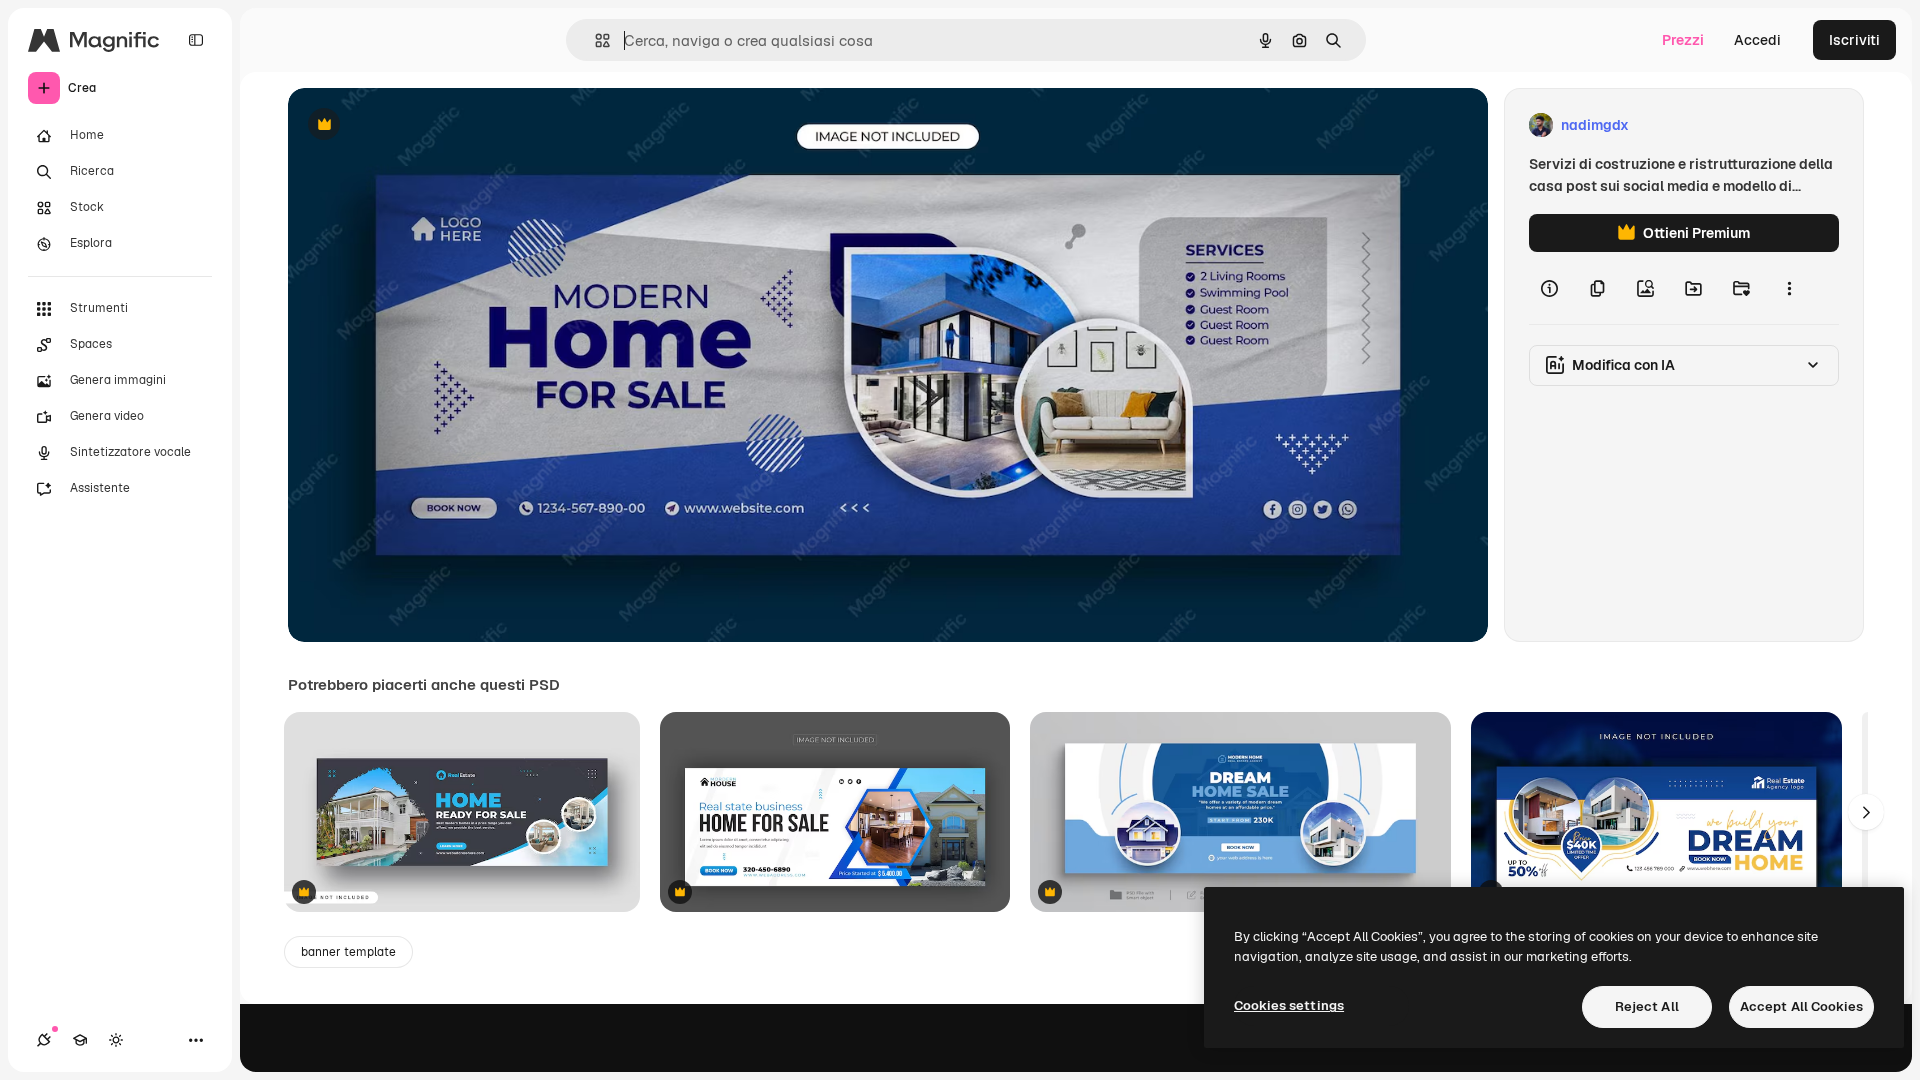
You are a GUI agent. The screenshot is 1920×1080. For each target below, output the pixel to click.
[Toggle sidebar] (196, 40)
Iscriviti (1854, 40)
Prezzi (1683, 40)
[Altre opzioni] (1789, 288)
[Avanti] (1866, 812)
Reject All (1647, 1006)
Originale (420, 125)
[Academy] (80, 1040)
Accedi (1757, 40)
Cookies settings (1289, 1005)
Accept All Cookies (1801, 1006)
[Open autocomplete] (594, 40)
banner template (348, 952)
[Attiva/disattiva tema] (116, 1040)
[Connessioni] (44, 1040)
